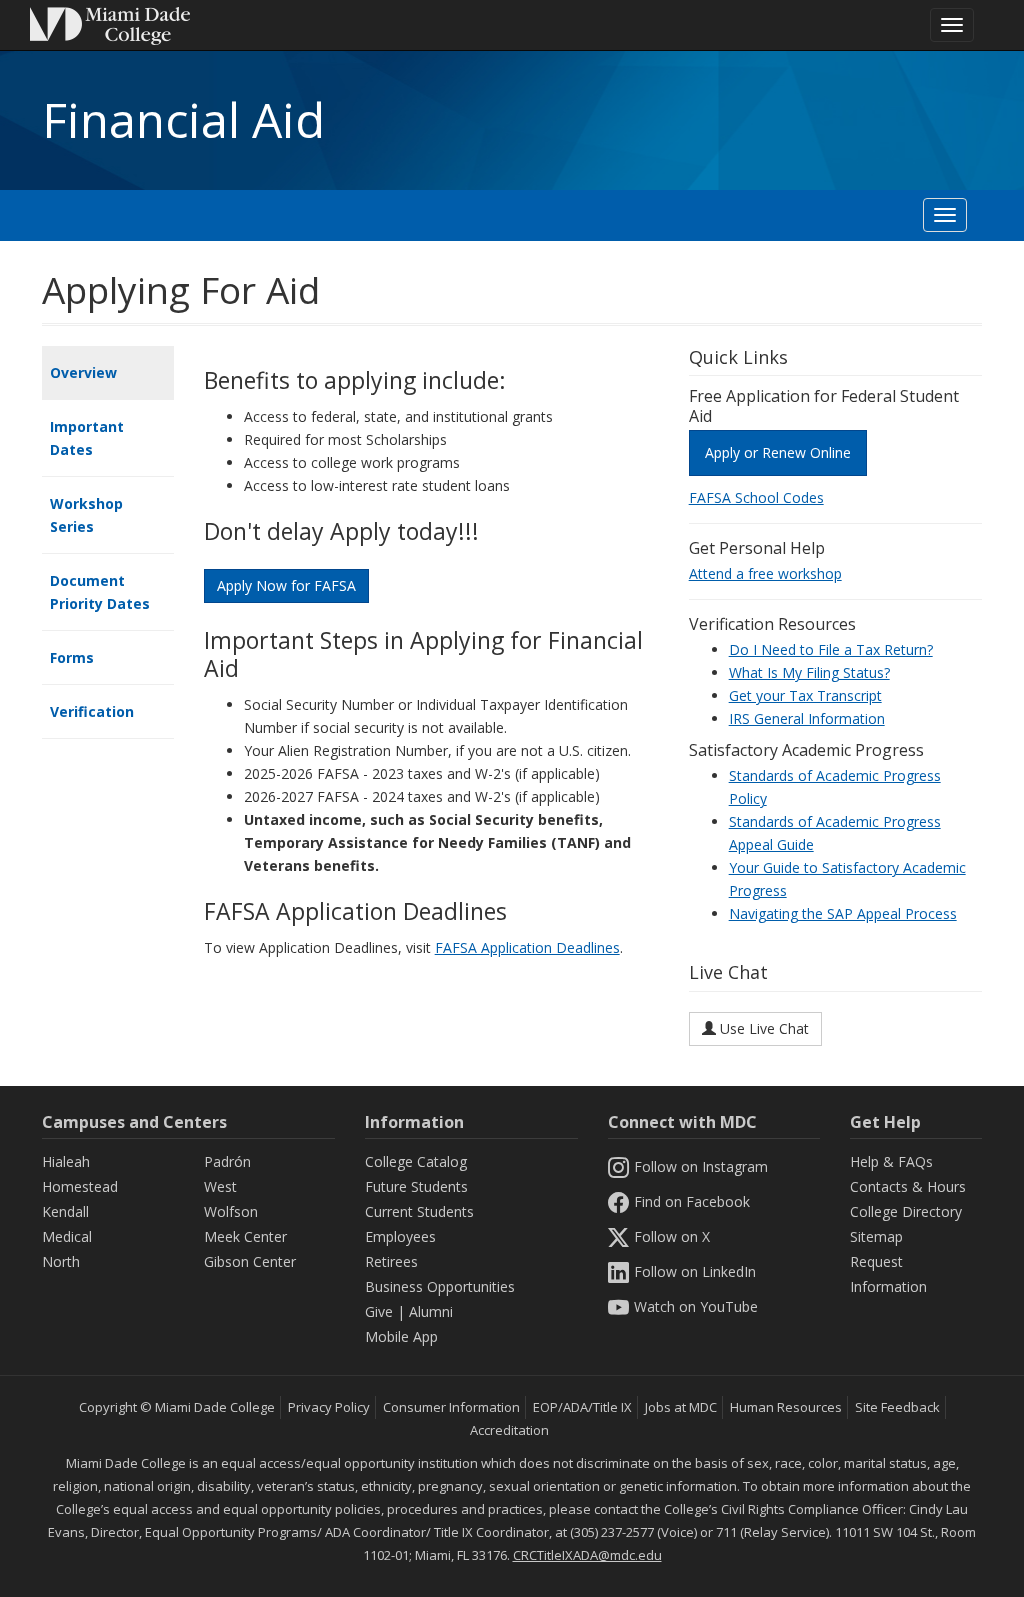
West (220, 1186)
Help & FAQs (891, 1161)
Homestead (80, 1186)
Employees (400, 1236)
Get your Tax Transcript (805, 695)
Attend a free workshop (765, 573)
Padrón (227, 1161)
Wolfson (231, 1211)
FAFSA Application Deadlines (527, 947)
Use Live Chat (762, 1028)
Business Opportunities (440, 1286)
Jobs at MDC (681, 1407)
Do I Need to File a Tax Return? (831, 649)
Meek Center (245, 1236)
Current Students (419, 1211)
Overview (83, 372)
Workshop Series (86, 515)
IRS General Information (807, 718)
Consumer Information (451, 1407)
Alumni (431, 1311)
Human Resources (786, 1407)
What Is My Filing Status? (809, 672)
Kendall (65, 1211)
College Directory (906, 1211)
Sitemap (876, 1236)
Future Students (416, 1186)
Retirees (391, 1261)
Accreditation (509, 1430)
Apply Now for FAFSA (286, 585)
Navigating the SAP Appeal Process (843, 913)
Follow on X (672, 1236)
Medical (67, 1236)
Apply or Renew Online (778, 452)
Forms (72, 657)
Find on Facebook (692, 1201)
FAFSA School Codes (756, 497)
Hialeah (66, 1161)
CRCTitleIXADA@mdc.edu (587, 1555)
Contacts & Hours (908, 1186)
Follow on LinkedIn (695, 1271)
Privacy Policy (329, 1407)
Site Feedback (897, 1407)
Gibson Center (250, 1261)
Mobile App (401, 1336)
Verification (92, 711)
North (61, 1261)
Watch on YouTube (696, 1306)
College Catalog (416, 1161)
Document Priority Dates (100, 592)
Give (379, 1311)
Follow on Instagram (701, 1166)
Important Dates (87, 438)
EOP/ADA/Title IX (582, 1407)
